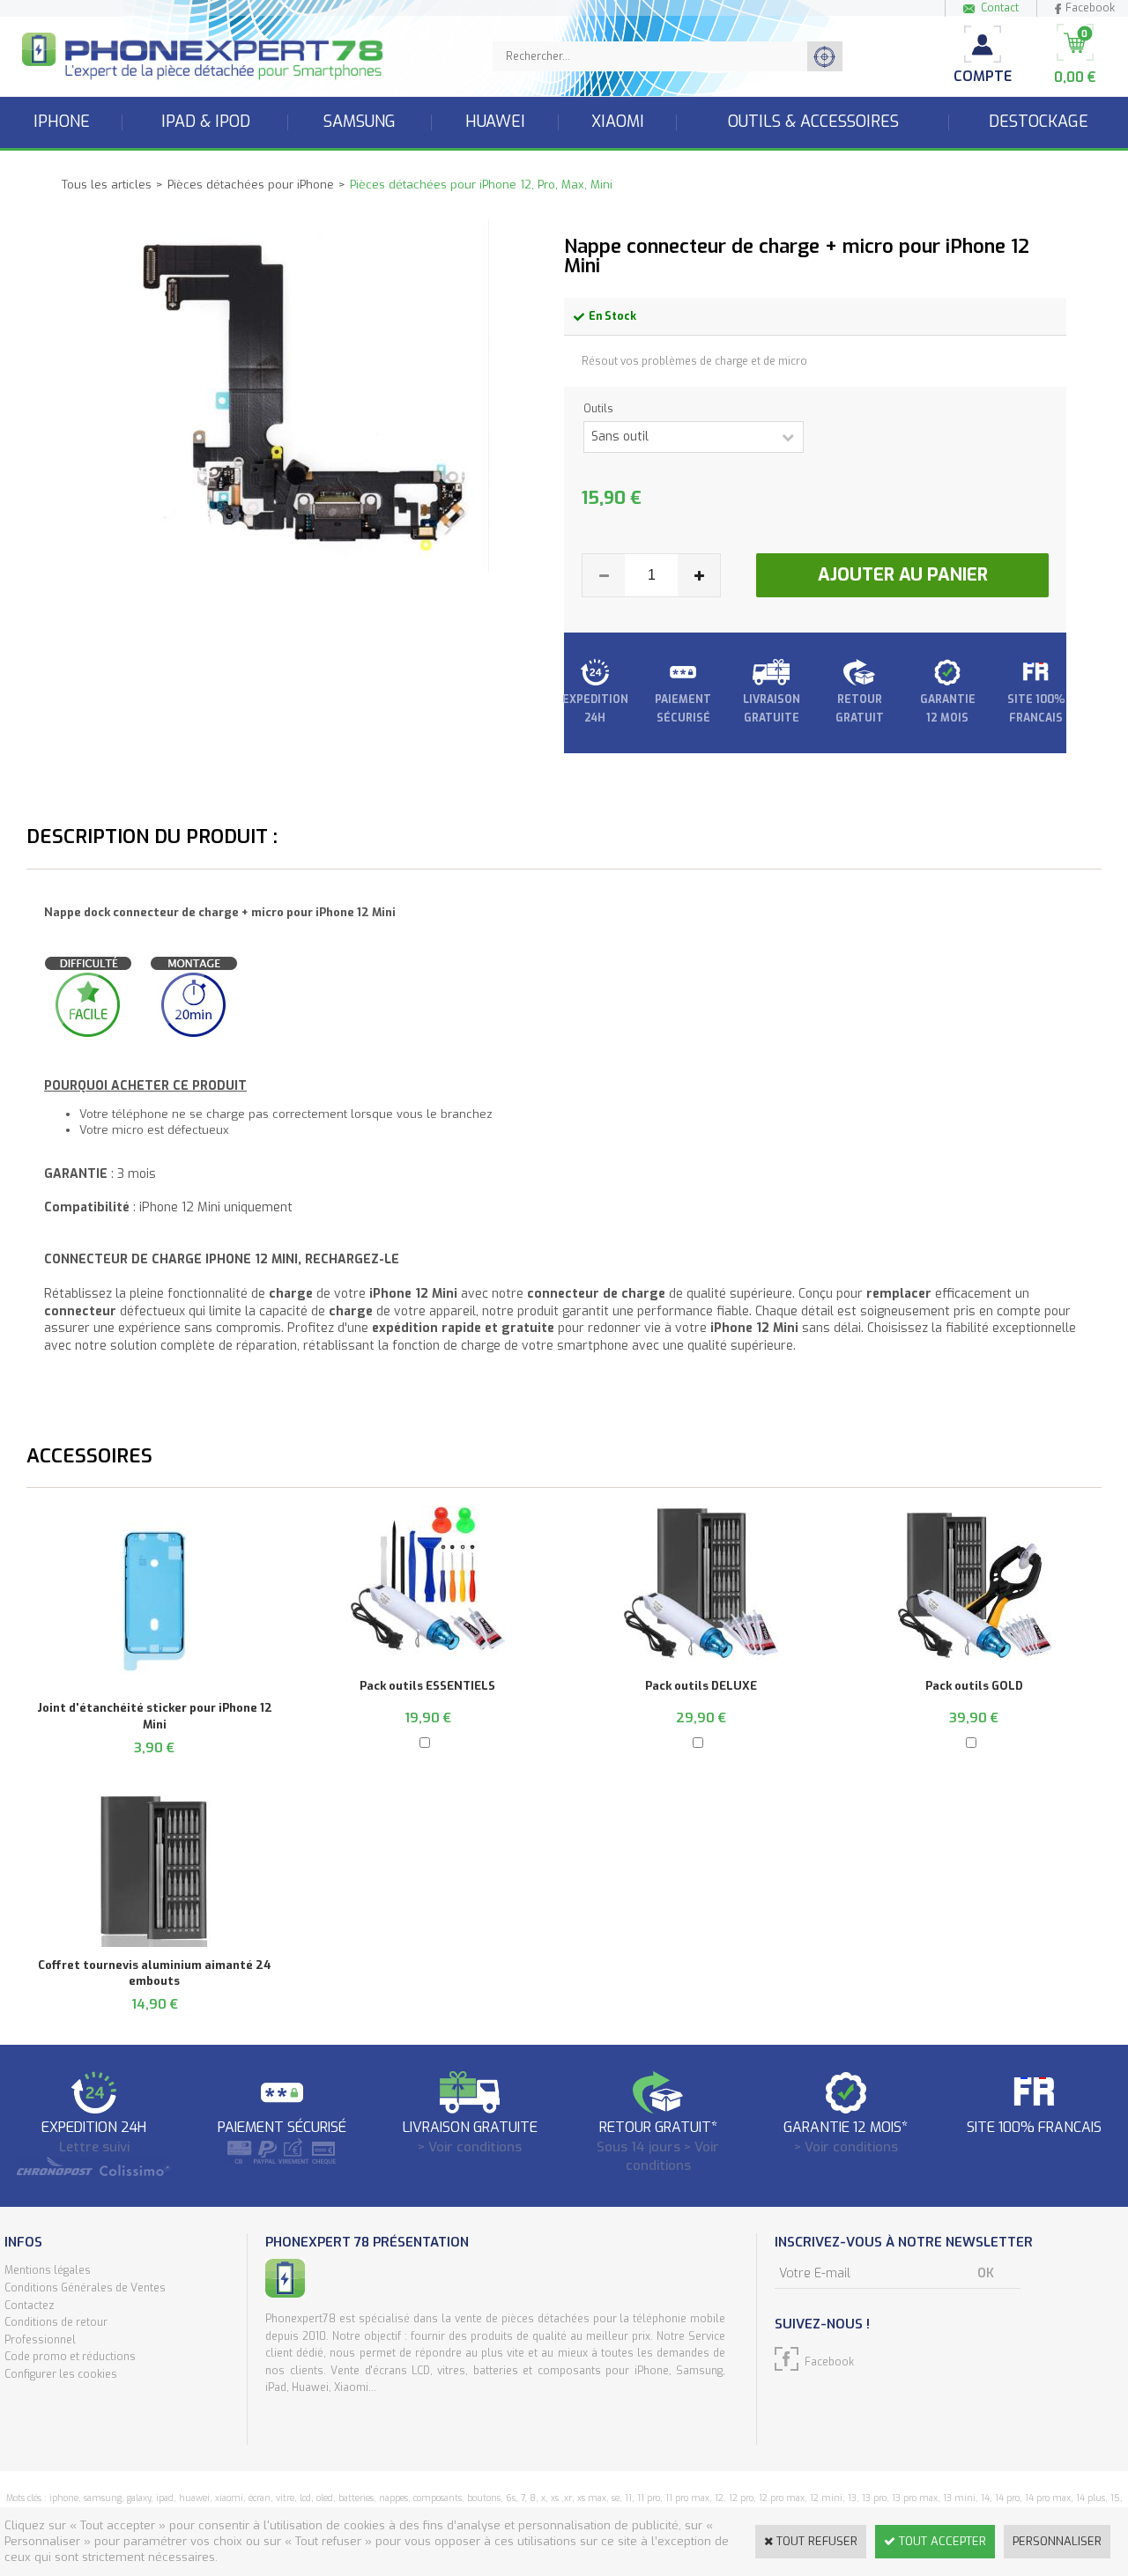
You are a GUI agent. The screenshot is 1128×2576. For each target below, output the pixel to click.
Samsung (360, 122)
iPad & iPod (206, 122)
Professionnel (40, 2340)
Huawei (495, 122)
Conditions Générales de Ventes (85, 2288)
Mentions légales (48, 2270)
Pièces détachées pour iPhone (251, 185)
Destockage (1039, 122)
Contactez (30, 2306)
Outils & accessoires (813, 122)
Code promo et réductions (70, 2357)
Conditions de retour (56, 2322)
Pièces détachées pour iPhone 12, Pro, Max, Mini (481, 185)
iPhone (62, 122)
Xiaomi (618, 122)
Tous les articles (107, 185)
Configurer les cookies (61, 2374)
